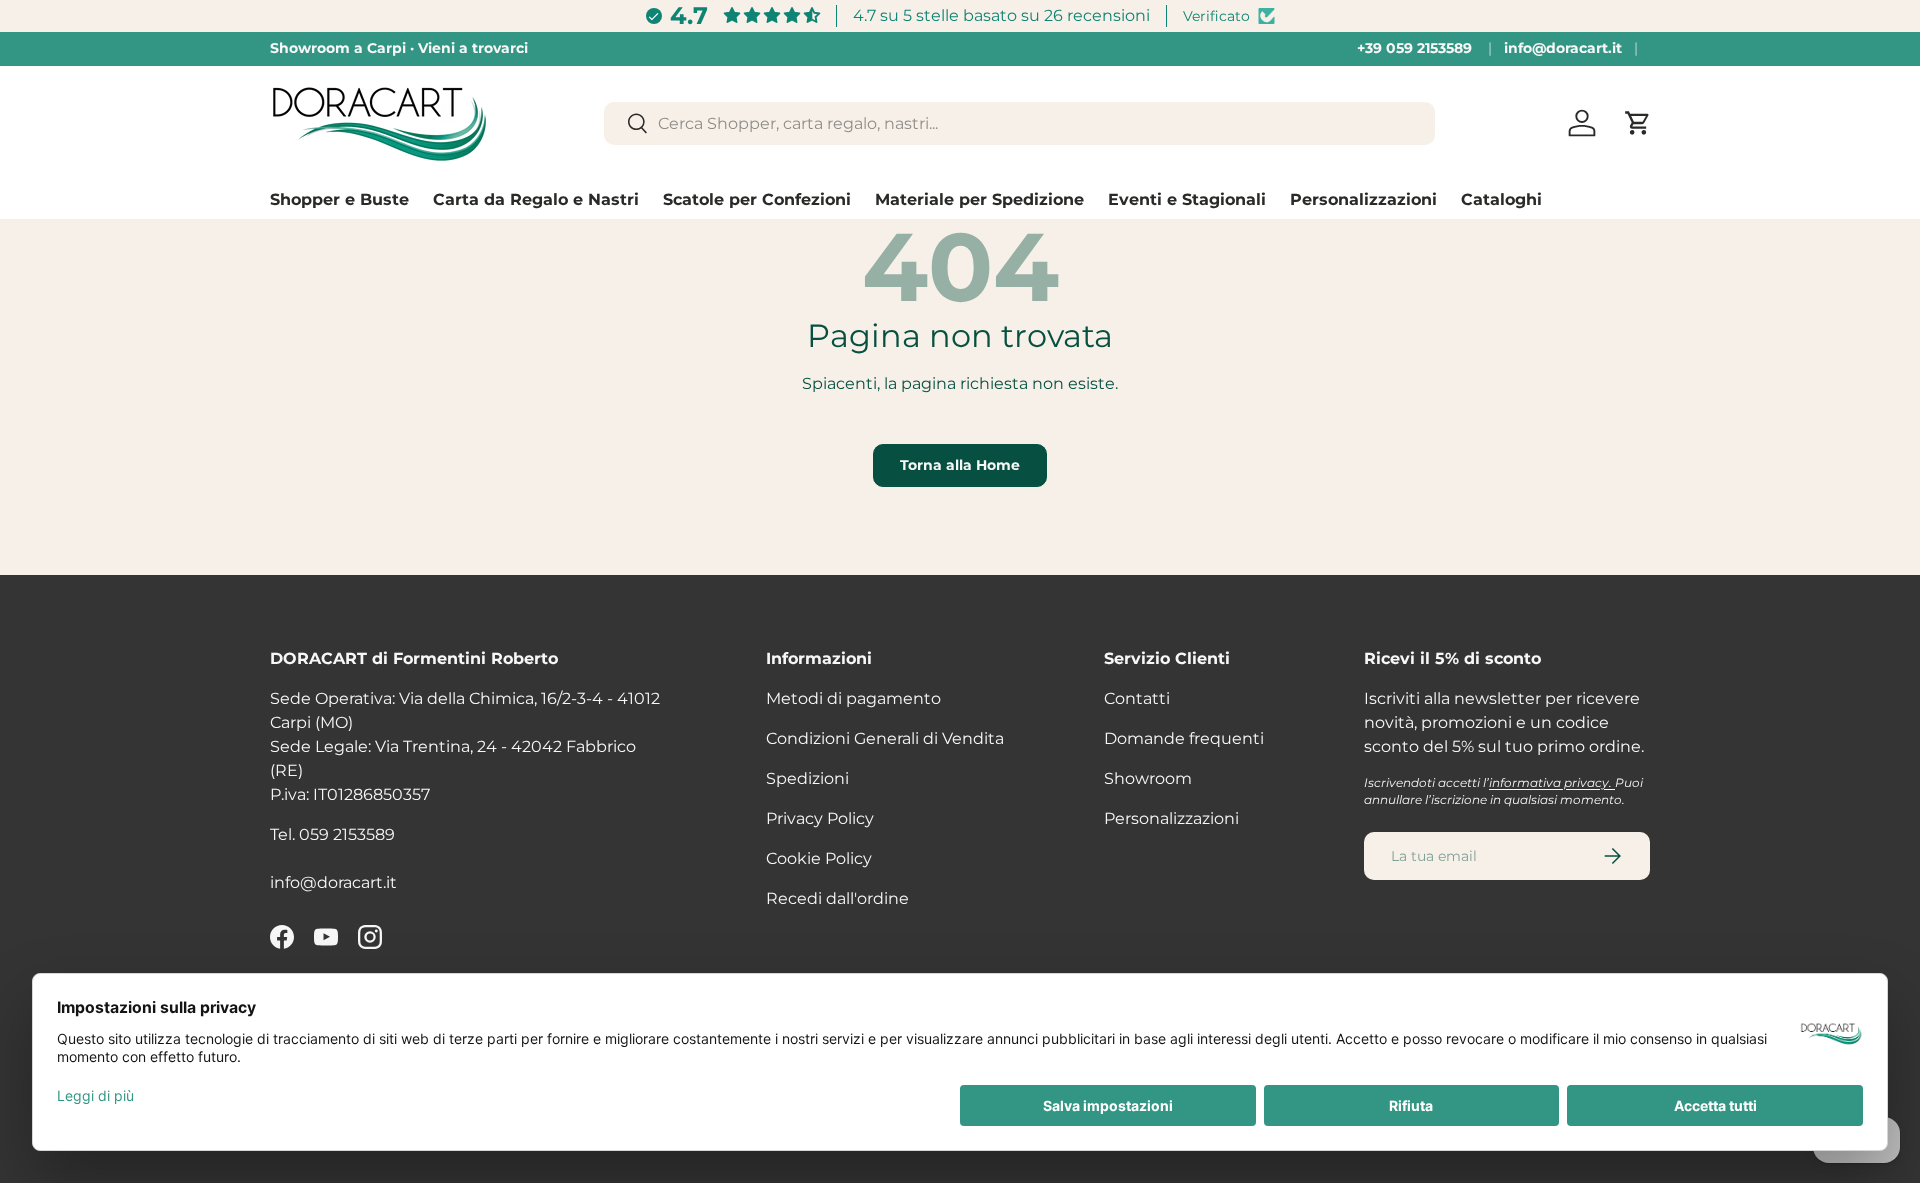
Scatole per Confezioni (757, 199)
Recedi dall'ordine (837, 898)
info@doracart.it (1563, 48)
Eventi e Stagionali (1187, 199)
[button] (1638, 123)
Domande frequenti (1184, 738)
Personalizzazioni (1363, 199)
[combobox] (1019, 123)
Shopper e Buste (339, 199)
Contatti (1137, 698)
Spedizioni (807, 778)
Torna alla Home (960, 465)
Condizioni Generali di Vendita (885, 738)
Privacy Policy (820, 818)
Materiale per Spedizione (979, 199)
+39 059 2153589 (1414, 48)
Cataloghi (1501, 199)
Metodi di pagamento (853, 698)
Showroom (1148, 778)
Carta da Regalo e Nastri (536, 199)
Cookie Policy (819, 858)
